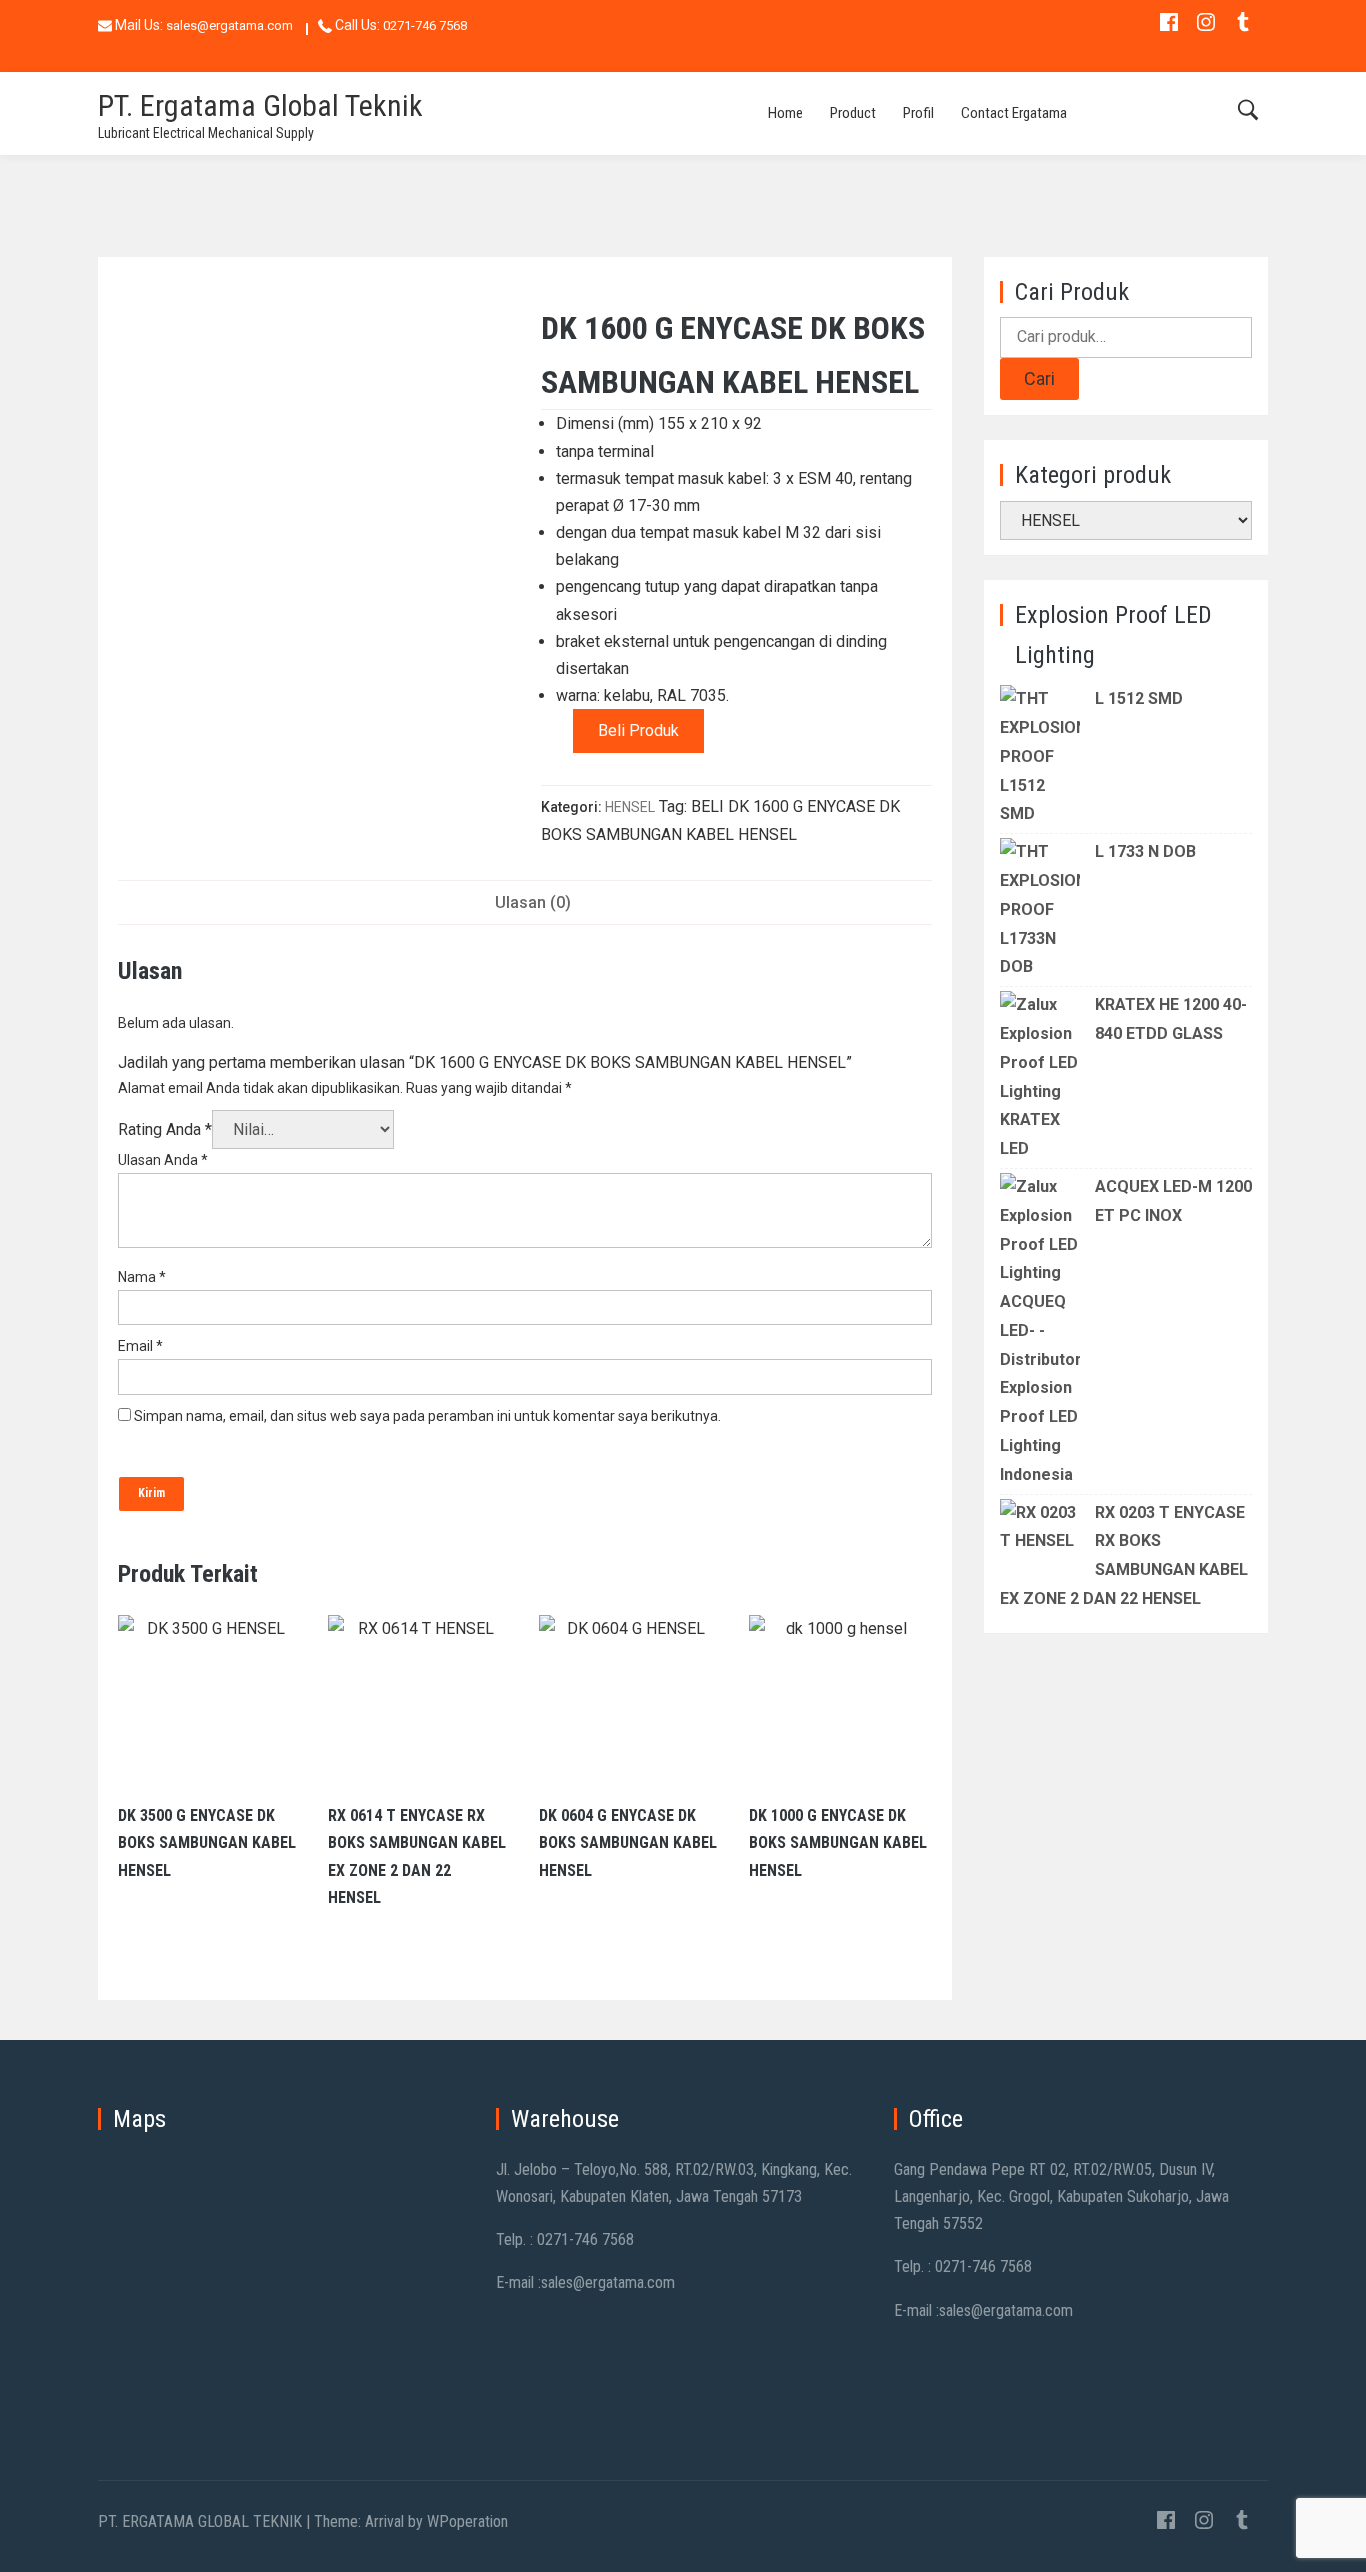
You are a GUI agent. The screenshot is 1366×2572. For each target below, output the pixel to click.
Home (785, 113)
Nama (142, 1277)
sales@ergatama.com (229, 25)
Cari (1039, 378)
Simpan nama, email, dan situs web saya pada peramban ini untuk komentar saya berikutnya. (427, 1416)
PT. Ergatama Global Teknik (260, 105)
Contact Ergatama (1014, 113)
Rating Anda (165, 1129)
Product (853, 113)
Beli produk (638, 730)
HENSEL (630, 807)
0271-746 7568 (425, 25)
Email (140, 1346)
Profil (918, 113)
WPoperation (467, 2521)
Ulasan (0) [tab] (533, 902)
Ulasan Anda (163, 1160)
